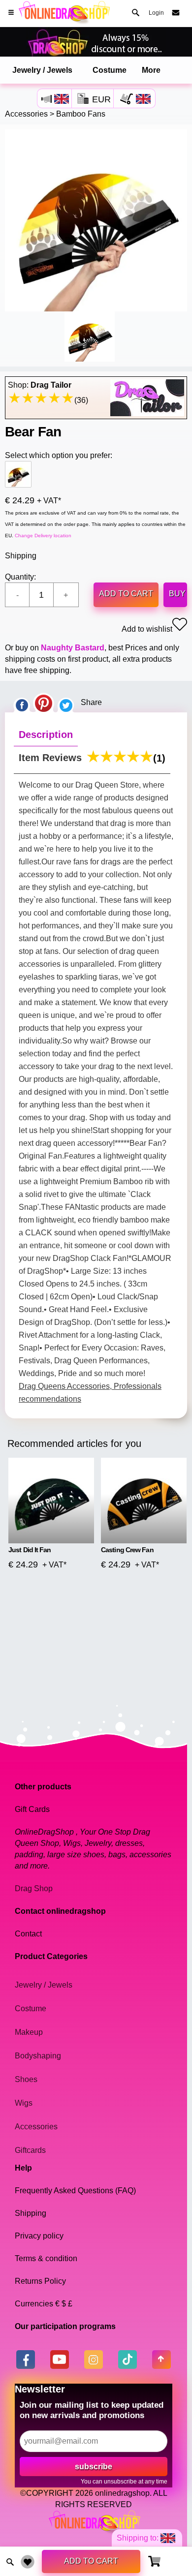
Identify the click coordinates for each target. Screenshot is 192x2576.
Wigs (24, 2103)
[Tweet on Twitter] (66, 703)
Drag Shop (34, 1888)
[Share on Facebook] (22, 703)
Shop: (40, 385)
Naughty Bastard (73, 648)
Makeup (29, 2032)
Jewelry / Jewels (42, 70)
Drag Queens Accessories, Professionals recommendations (90, 1393)
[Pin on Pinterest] (44, 703)
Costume (110, 70)
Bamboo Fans (81, 114)
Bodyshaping (38, 2056)
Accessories (26, 114)
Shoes (26, 2079)
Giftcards (30, 2150)
